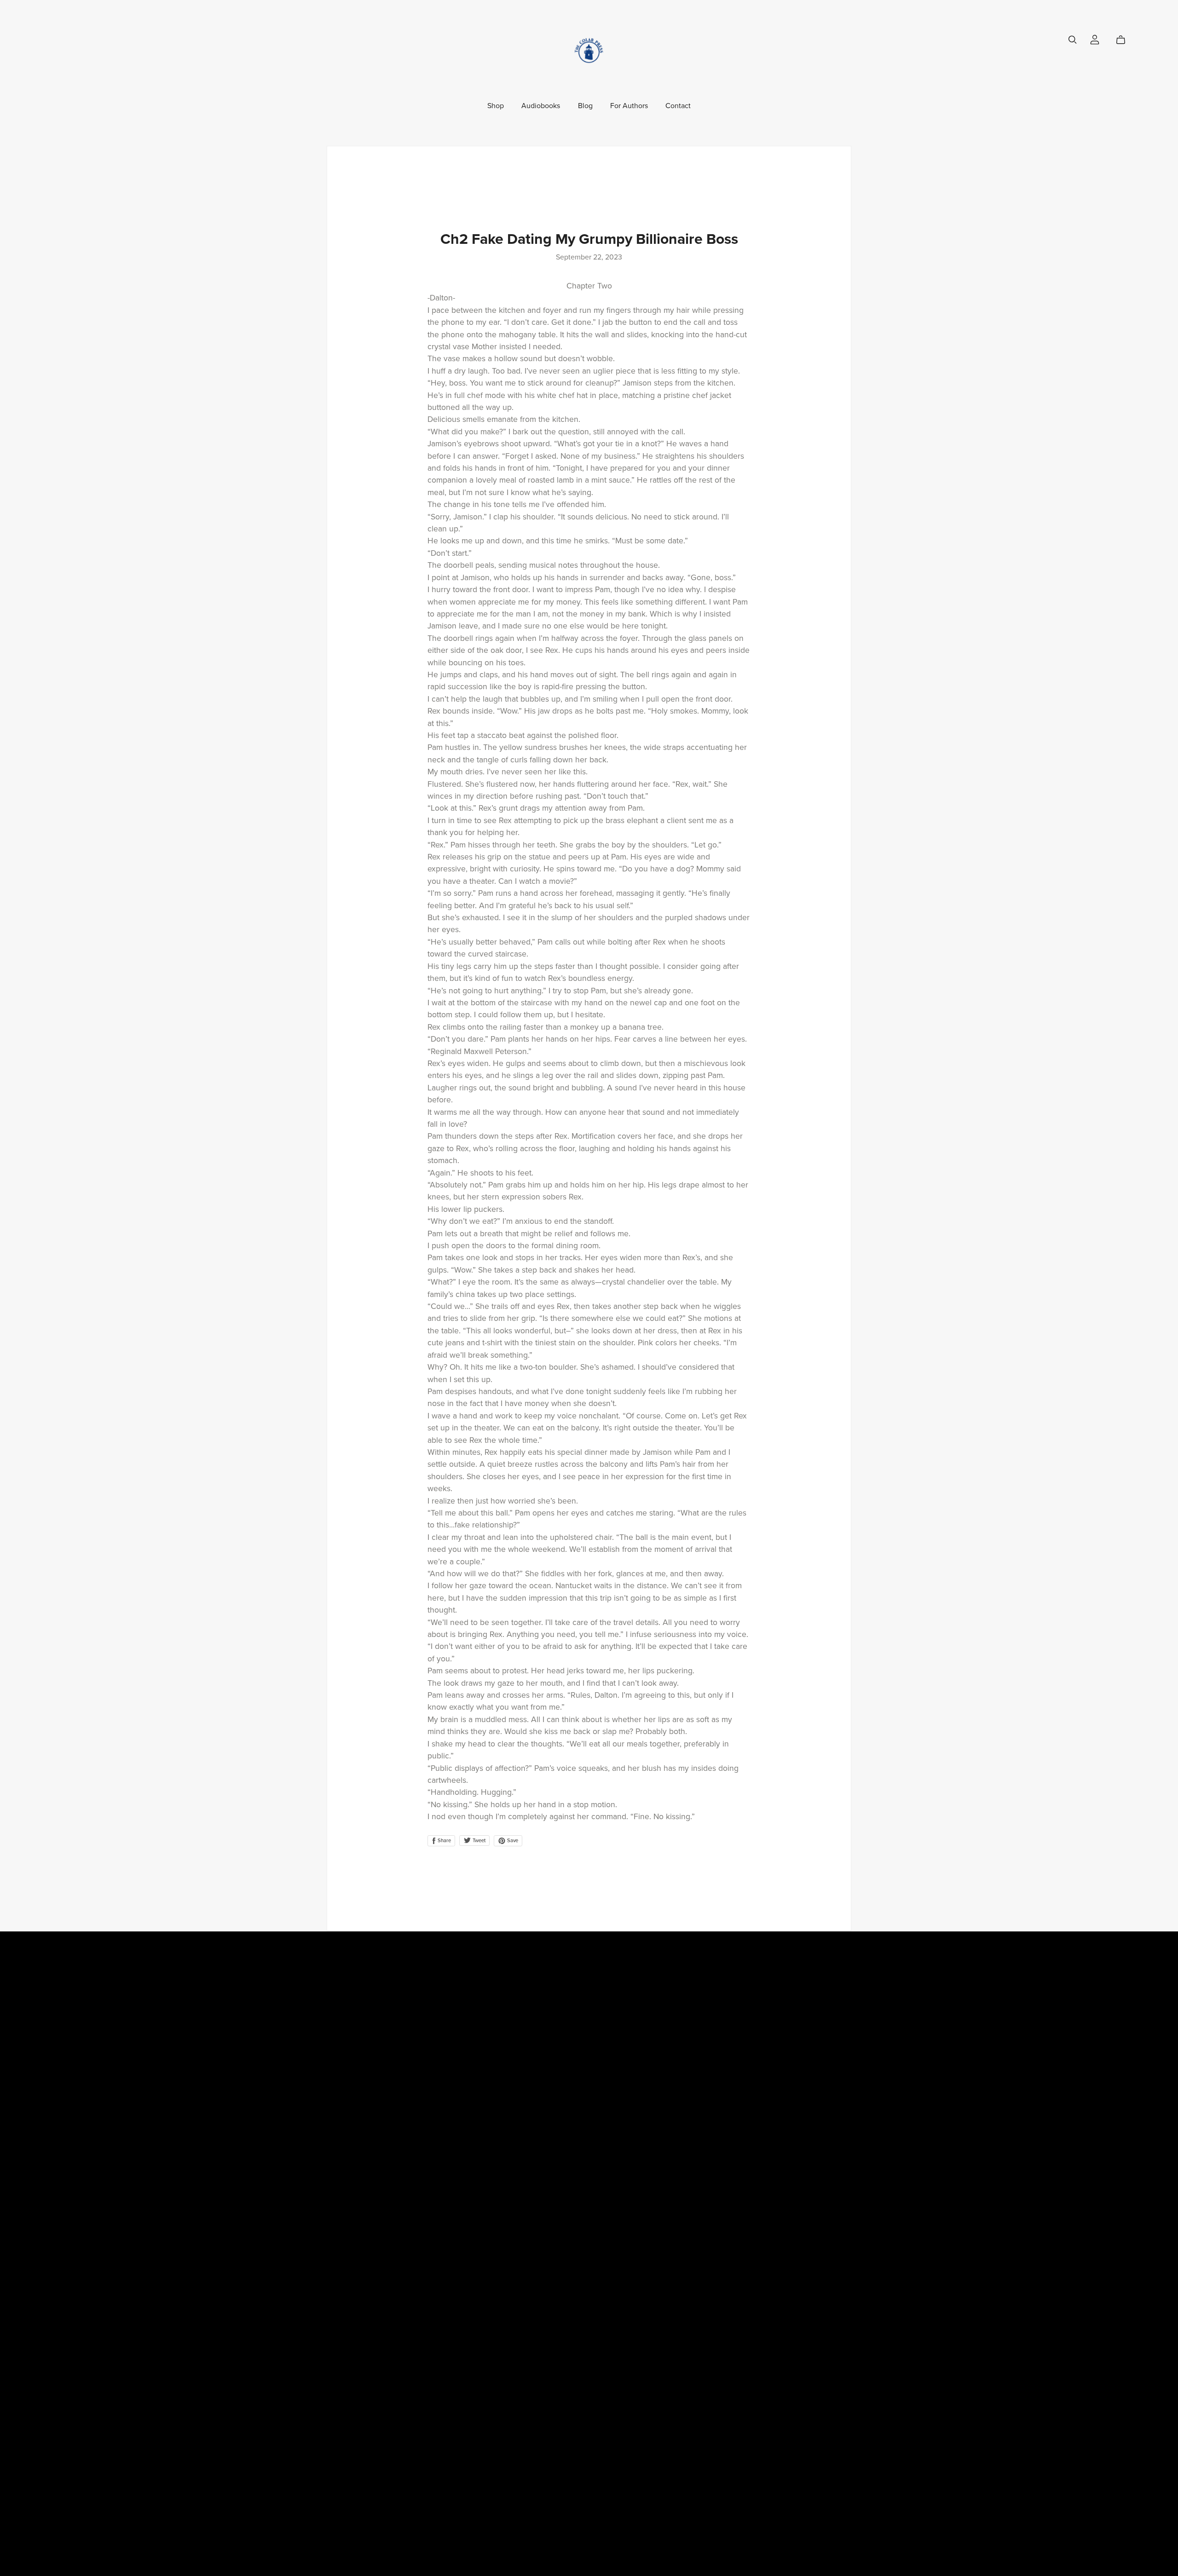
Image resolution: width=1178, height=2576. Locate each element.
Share (444, 1841)
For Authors (629, 106)
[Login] (1095, 39)
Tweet (478, 1841)
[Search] (1073, 40)
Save (512, 1841)
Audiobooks (541, 106)
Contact (678, 106)
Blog (585, 106)
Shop (496, 106)
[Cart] (1124, 40)
